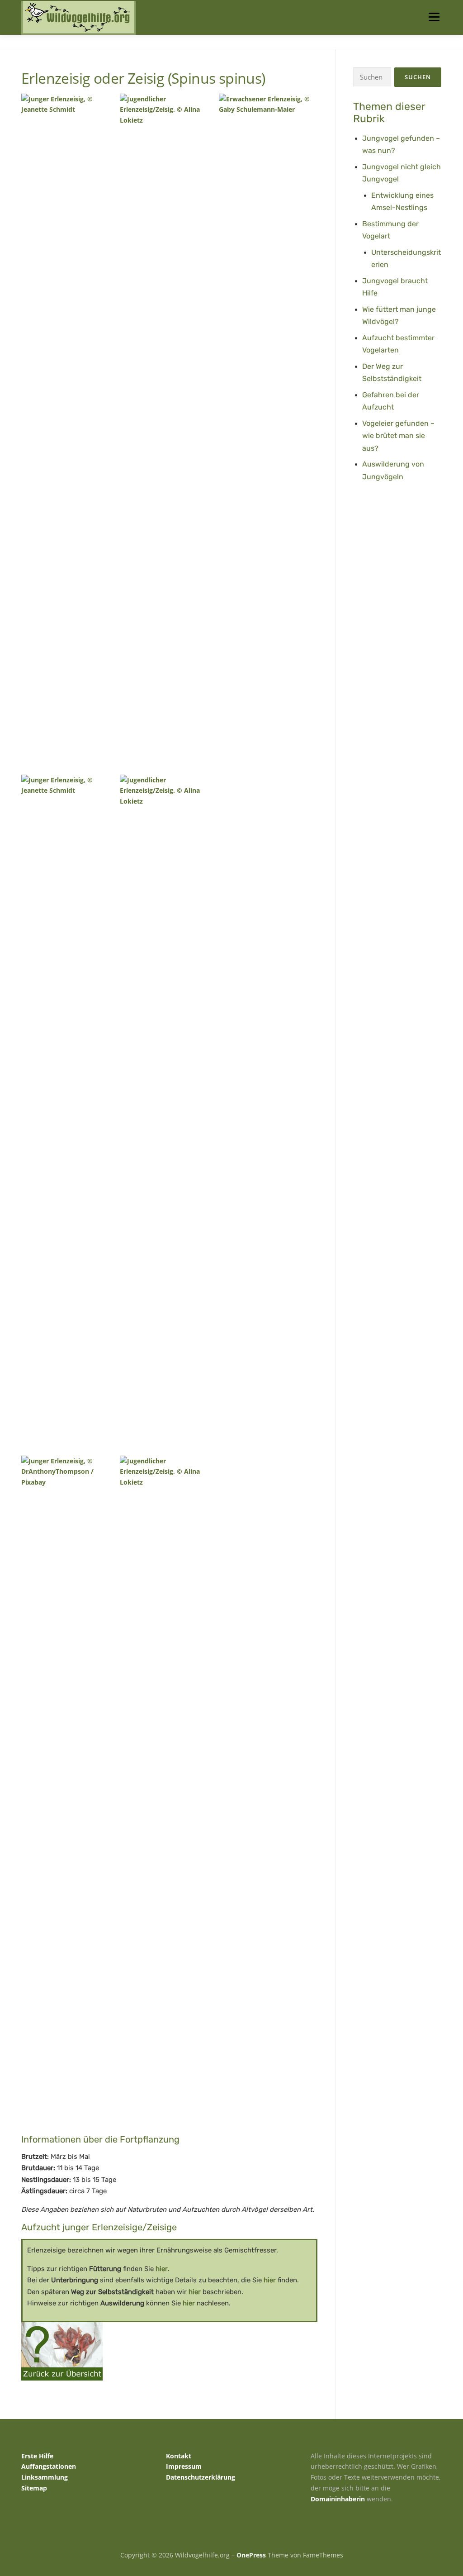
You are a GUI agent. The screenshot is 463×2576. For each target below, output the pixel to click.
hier (162, 2269)
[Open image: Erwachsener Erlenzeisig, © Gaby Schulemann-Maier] (267, 432)
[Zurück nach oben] (425, 2534)
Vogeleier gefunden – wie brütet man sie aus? (398, 436)
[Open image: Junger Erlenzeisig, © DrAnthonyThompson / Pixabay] (69, 1794)
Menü (434, 17)
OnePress (251, 2555)
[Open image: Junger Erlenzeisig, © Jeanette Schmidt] (69, 432)
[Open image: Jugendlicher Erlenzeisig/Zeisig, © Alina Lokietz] (168, 432)
